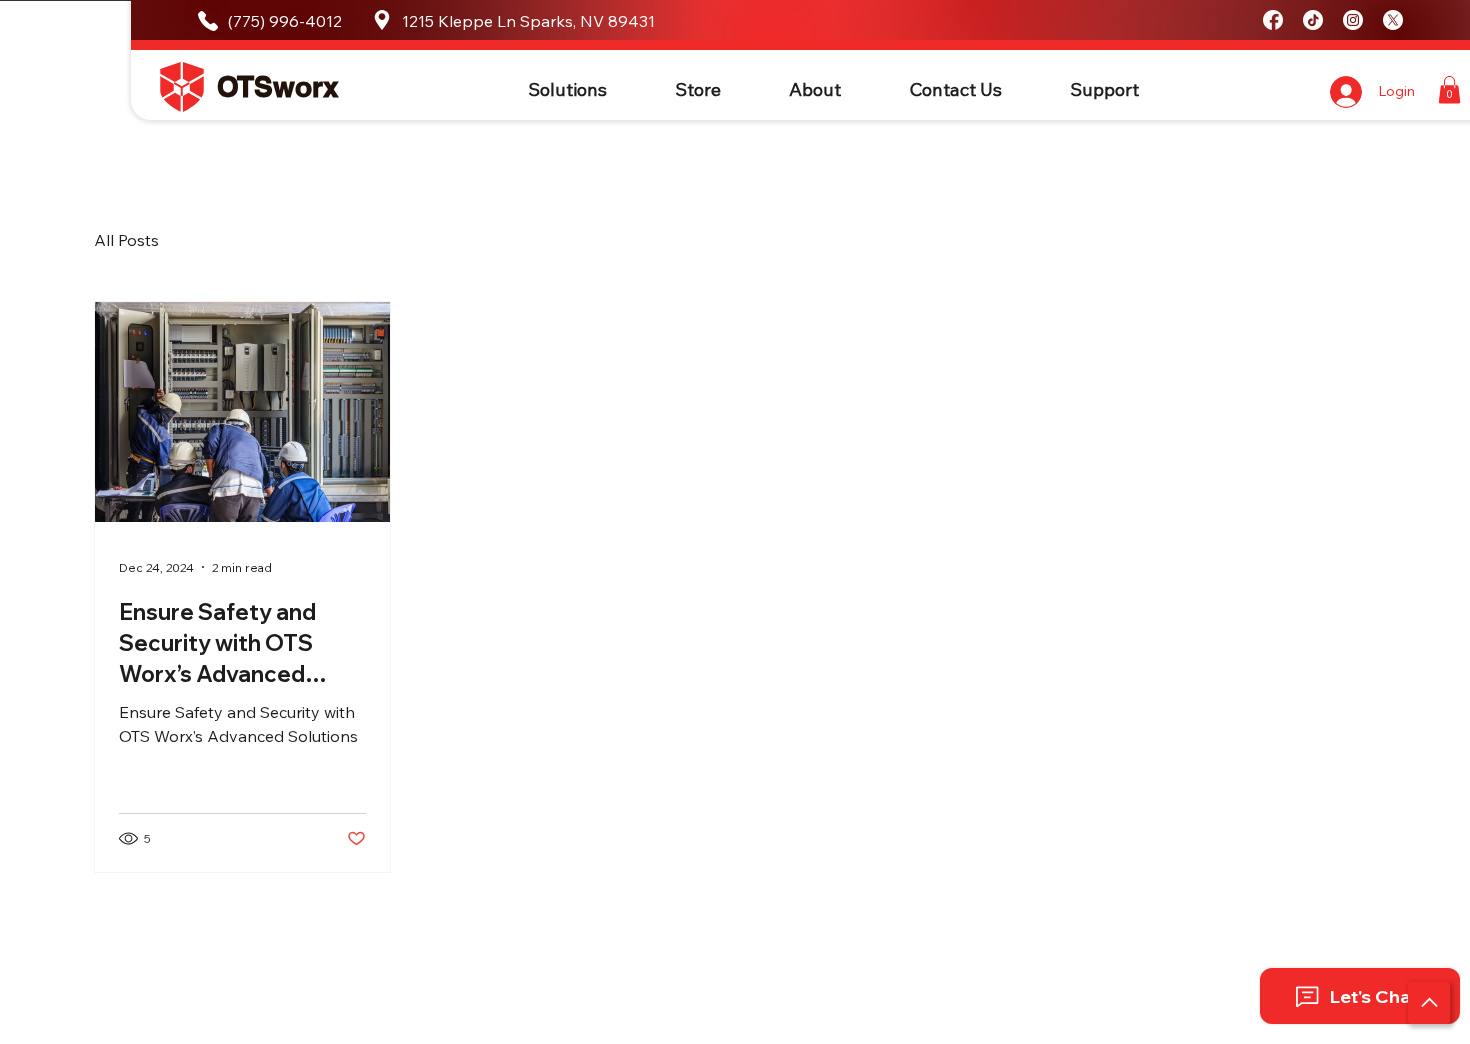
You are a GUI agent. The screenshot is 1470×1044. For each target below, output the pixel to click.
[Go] (1429, 1003)
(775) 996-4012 (285, 21)
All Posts (126, 240)
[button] (567, 89)
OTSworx (278, 86)
